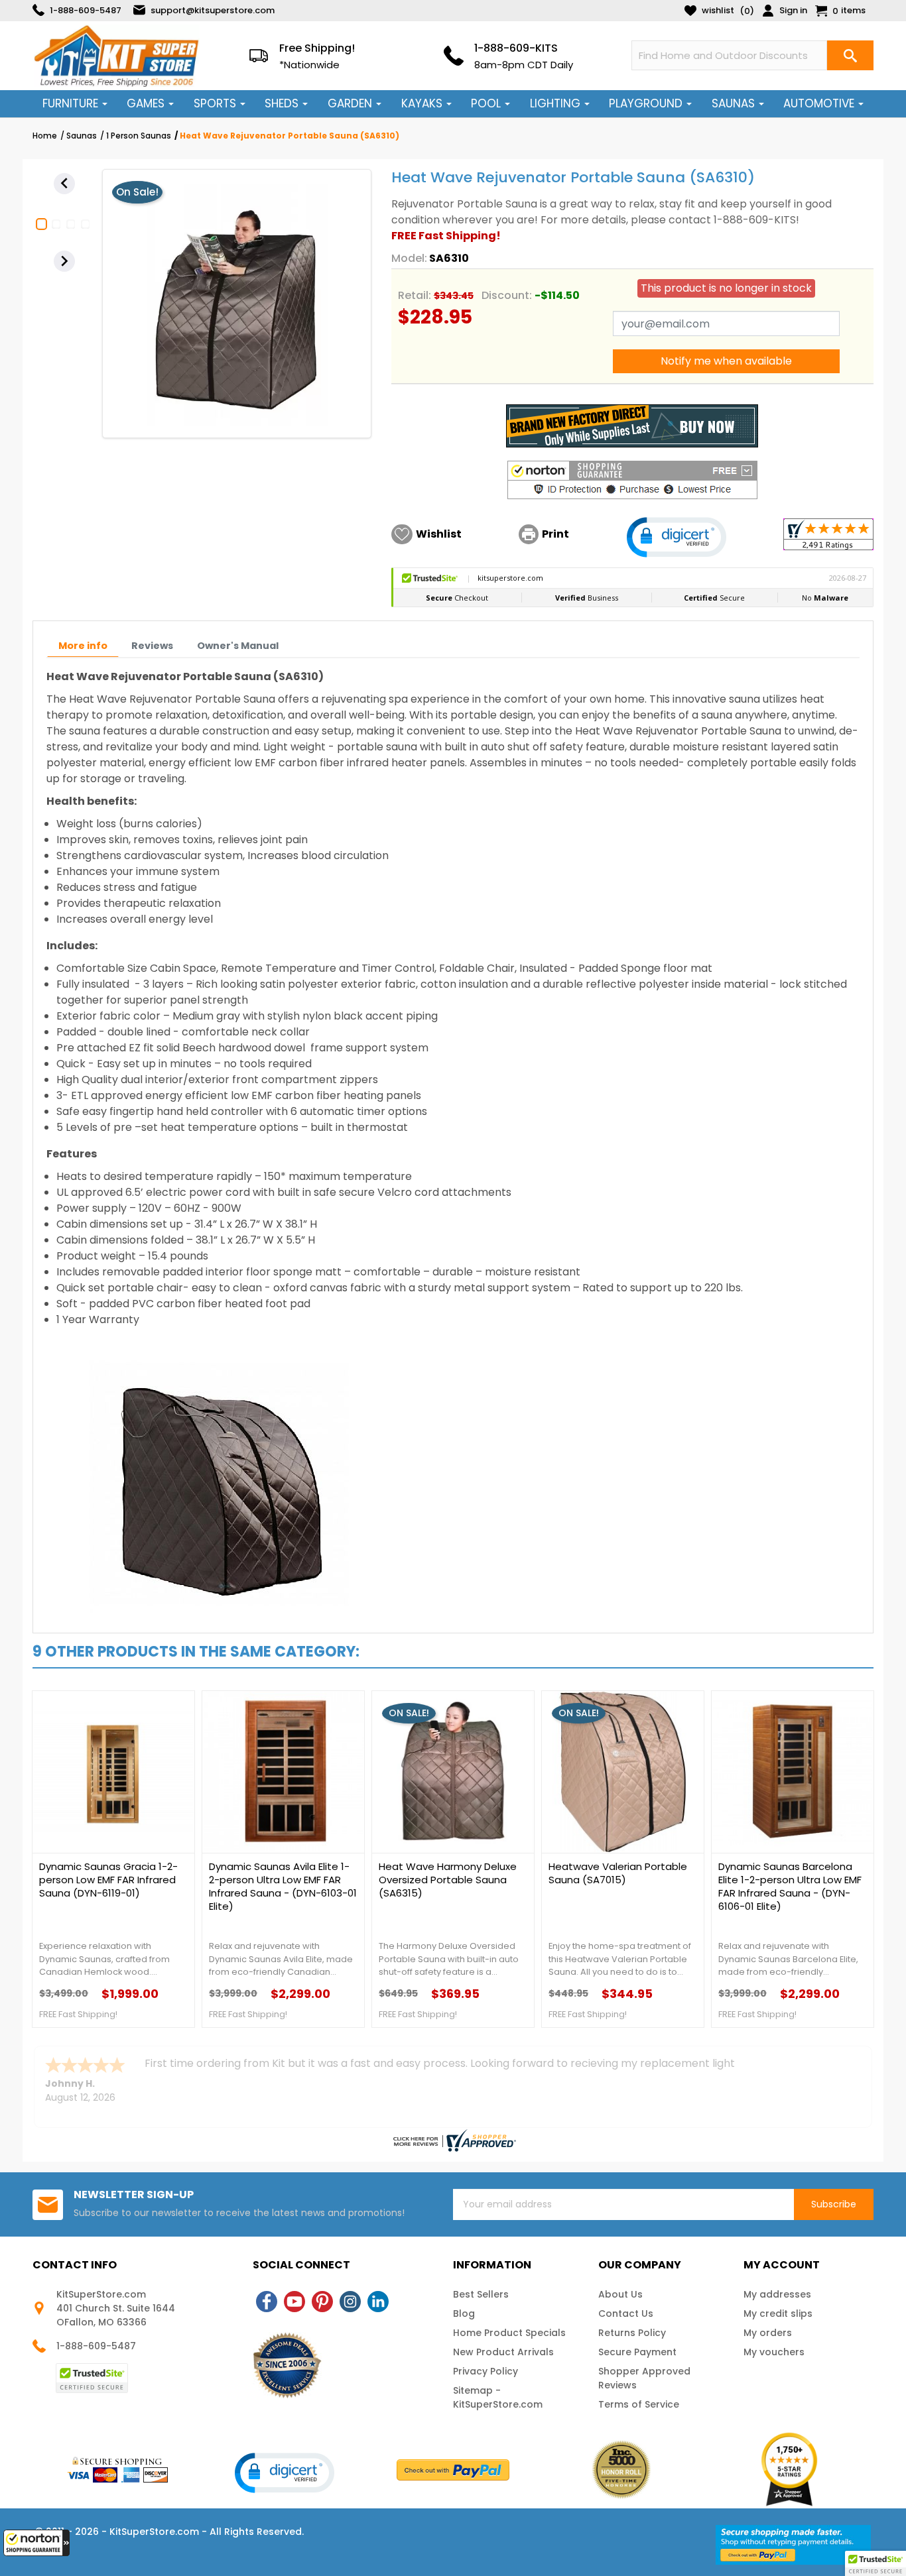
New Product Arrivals (503, 2352)
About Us (620, 2294)
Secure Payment (637, 2352)
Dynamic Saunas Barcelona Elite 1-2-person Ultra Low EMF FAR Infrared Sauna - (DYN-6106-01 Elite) (790, 1887)
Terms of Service (639, 2404)
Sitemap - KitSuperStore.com (498, 2397)
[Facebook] (267, 2302)
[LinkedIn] (378, 2302)
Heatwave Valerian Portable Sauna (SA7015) (618, 1873)
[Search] (850, 55)
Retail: (415, 295)
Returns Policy (632, 2333)
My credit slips (778, 2313)
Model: (409, 258)
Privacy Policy (485, 2371)
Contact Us (626, 2313)
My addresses (777, 2294)
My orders (768, 2333)
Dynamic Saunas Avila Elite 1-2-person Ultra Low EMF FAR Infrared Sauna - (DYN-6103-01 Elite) (283, 1887)
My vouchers (774, 2352)
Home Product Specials (509, 2333)
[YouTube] (294, 2302)
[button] (36, 2543)
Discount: (507, 295)
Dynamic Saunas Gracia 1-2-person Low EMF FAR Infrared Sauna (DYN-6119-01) (108, 1880)
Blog (464, 2313)
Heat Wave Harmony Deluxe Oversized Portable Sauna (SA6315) (448, 1880)
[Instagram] (350, 2302)
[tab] (83, 646)
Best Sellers (481, 2294)
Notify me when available (726, 361)
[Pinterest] (322, 2302)
